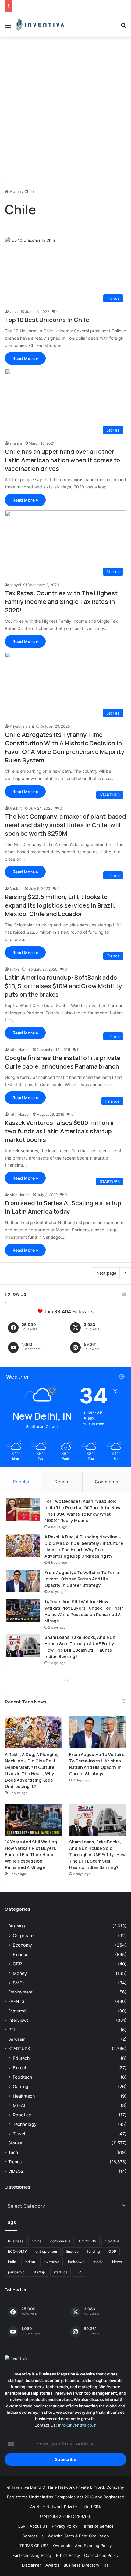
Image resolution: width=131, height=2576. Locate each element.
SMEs (19, 1983)
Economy (22, 1945)
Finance (21, 1954)
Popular (21, 1482)
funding (94, 2251)
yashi (14, 311)
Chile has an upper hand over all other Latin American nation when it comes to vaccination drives (62, 460)
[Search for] (123, 27)
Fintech (20, 2068)
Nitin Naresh (20, 1050)
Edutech (21, 2058)
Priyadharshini (22, 726)
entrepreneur (46, 2251)
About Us (39, 2526)
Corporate (23, 1936)
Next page (106, 1273)
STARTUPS (19, 2049)
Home (15, 191)
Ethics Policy (68, 2555)
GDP (17, 1964)
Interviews (18, 2020)
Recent (62, 1482)
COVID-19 (88, 2241)
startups (60, 2272)
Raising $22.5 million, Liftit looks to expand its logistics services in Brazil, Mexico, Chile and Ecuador (60, 905)
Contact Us (33, 2536)
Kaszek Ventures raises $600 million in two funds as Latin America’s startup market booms (60, 1131)
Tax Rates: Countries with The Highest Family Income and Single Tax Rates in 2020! (61, 602)
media (98, 2262)
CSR (21, 2526)
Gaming (21, 2086)
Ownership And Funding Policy (82, 2546)
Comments (106, 1482)
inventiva (51, 2262)
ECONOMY (17, 2251)
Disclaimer (32, 2565)
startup (39, 2272)
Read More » (25, 358)
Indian (30, 2262)
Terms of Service (98, 2526)
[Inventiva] (40, 25)
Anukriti (16, 808)
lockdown (76, 2262)
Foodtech (22, 2077)
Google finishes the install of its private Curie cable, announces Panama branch (63, 1062)
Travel (19, 2134)
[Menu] (8, 27)
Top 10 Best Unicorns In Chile (47, 320)
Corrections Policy (101, 2555)
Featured (17, 2011)
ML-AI (19, 2105)
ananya (16, 443)
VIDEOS (16, 2171)
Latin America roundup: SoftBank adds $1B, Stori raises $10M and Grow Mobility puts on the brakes (63, 986)
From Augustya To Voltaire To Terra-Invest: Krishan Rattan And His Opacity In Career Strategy (83, 1579)
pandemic (16, 2272)
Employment (20, 1992)
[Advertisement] (65, 112)
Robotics (22, 2115)
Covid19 (112, 2241)
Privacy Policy (65, 2526)
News (117, 2262)
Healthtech (24, 2096)
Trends (15, 2162)
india (12, 2262)
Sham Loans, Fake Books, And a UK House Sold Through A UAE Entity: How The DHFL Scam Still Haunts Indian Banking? (97, 1855)
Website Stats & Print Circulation (78, 2536)
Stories (15, 2143)
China (37, 2241)
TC (78, 2272)
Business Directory (81, 2565)
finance (72, 2251)
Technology (25, 2124)
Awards (52, 2565)
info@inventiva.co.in (77, 2425)
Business (17, 1926)
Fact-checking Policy (32, 2555)
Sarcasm (17, 2039)
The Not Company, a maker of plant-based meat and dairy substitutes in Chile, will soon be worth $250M (65, 825)
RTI (12, 2030)
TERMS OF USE (34, 2546)
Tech (13, 2152)
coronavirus (60, 2241)
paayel (15, 585)
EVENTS (16, 2001)
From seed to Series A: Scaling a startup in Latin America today (63, 1207)
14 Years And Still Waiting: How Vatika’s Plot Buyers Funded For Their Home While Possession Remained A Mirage (32, 1855)
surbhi (15, 969)
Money (20, 1973)
